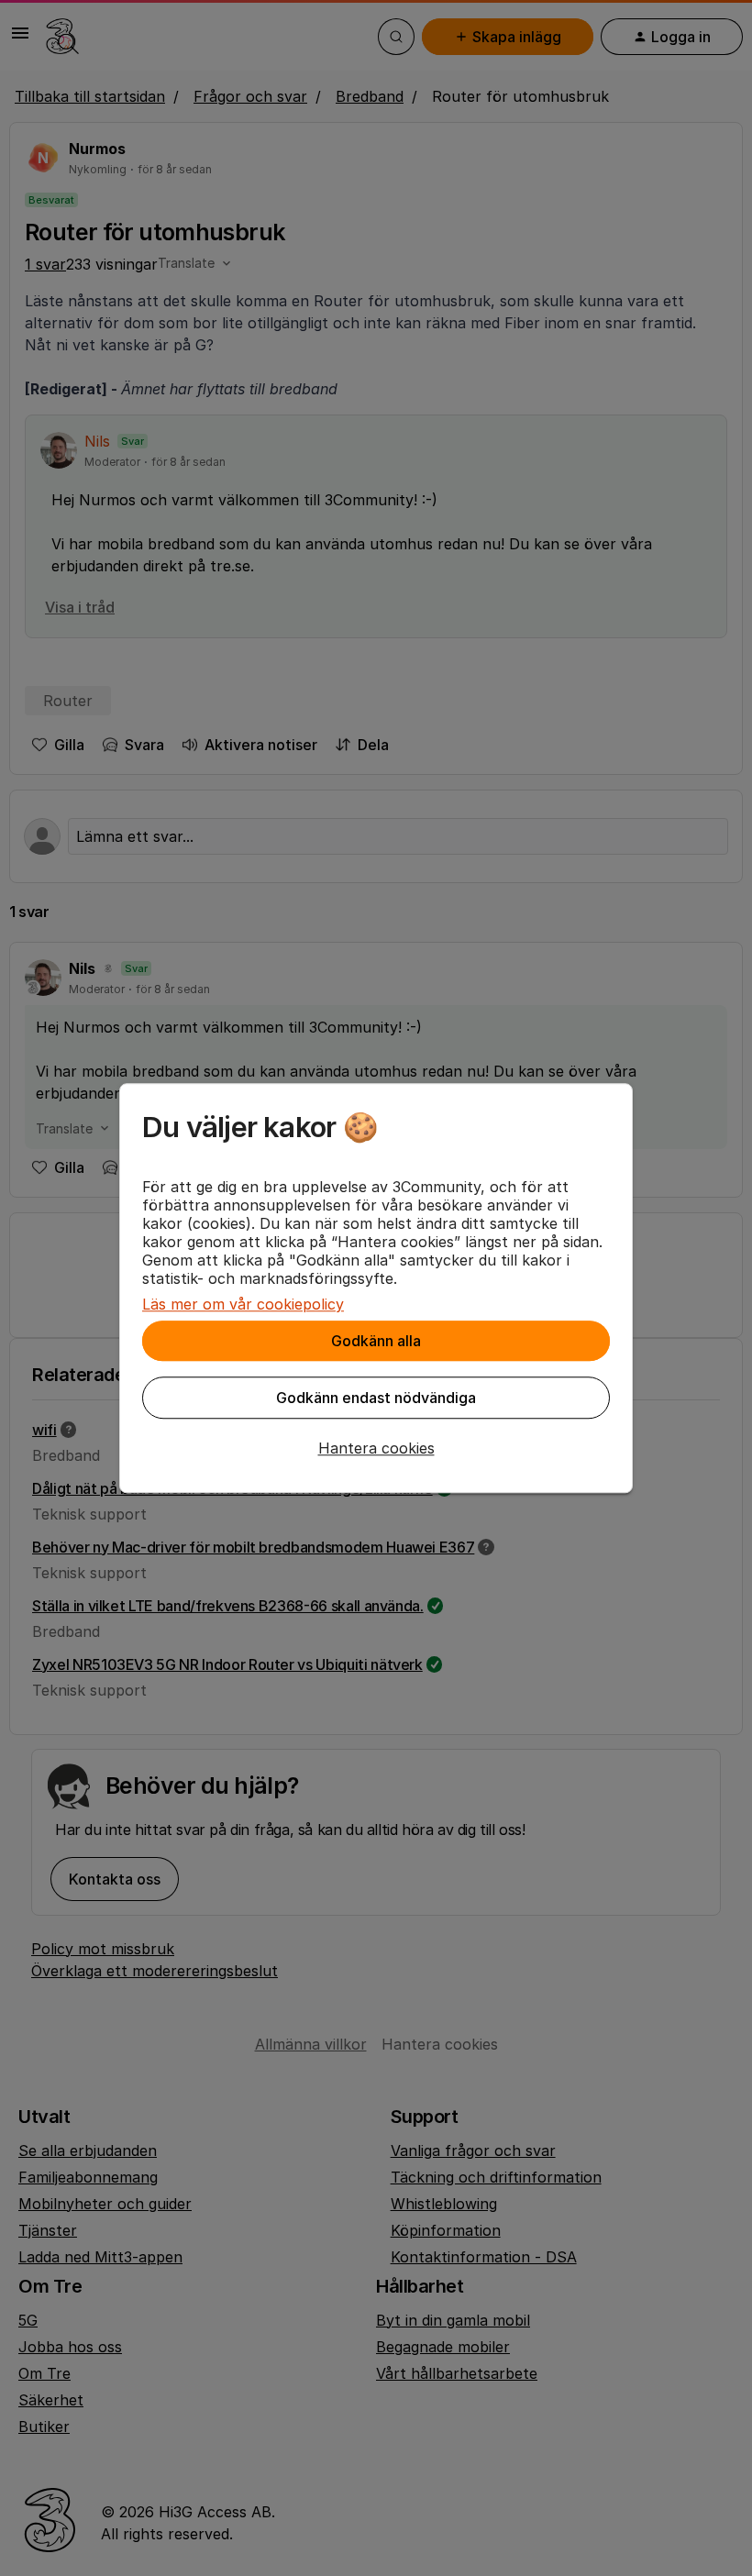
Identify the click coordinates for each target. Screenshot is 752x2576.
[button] (376, 1448)
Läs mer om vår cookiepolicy (243, 1304)
